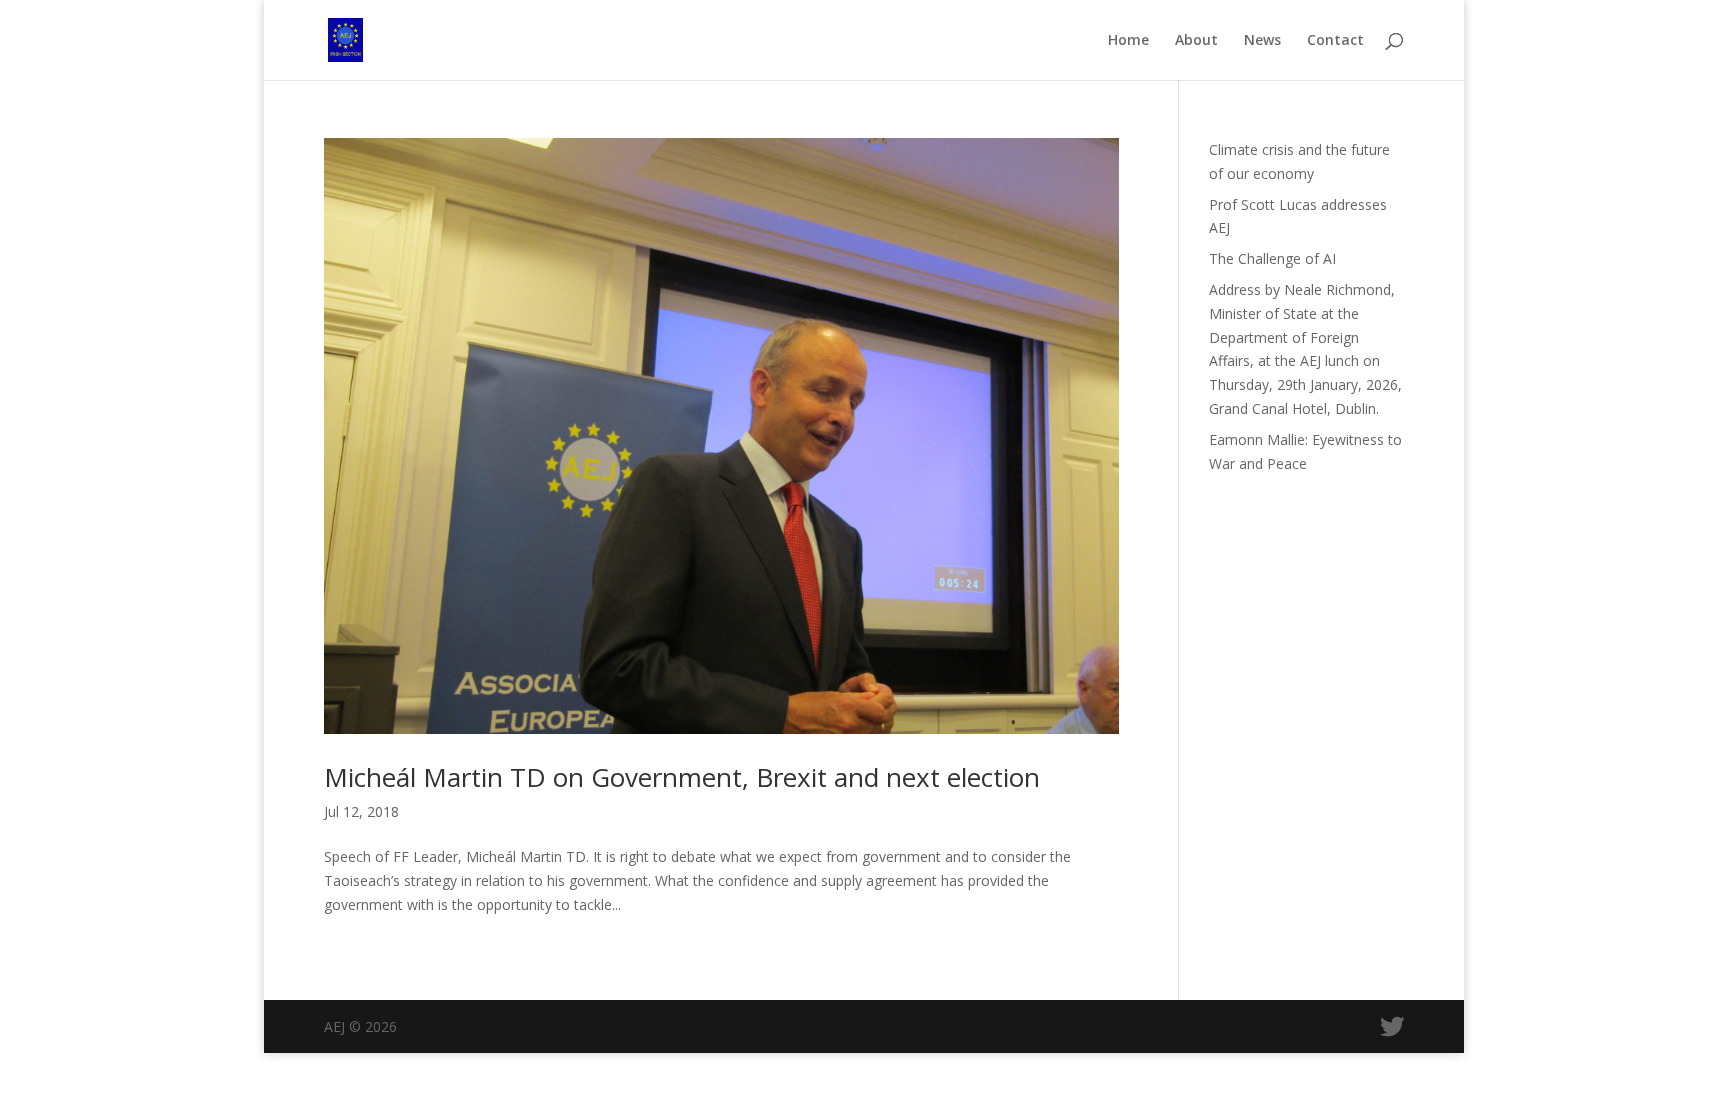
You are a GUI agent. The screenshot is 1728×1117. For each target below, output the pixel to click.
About (1196, 41)
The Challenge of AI (1272, 258)
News (1262, 41)
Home (1128, 41)
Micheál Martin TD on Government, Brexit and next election (682, 777)
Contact (1335, 41)
